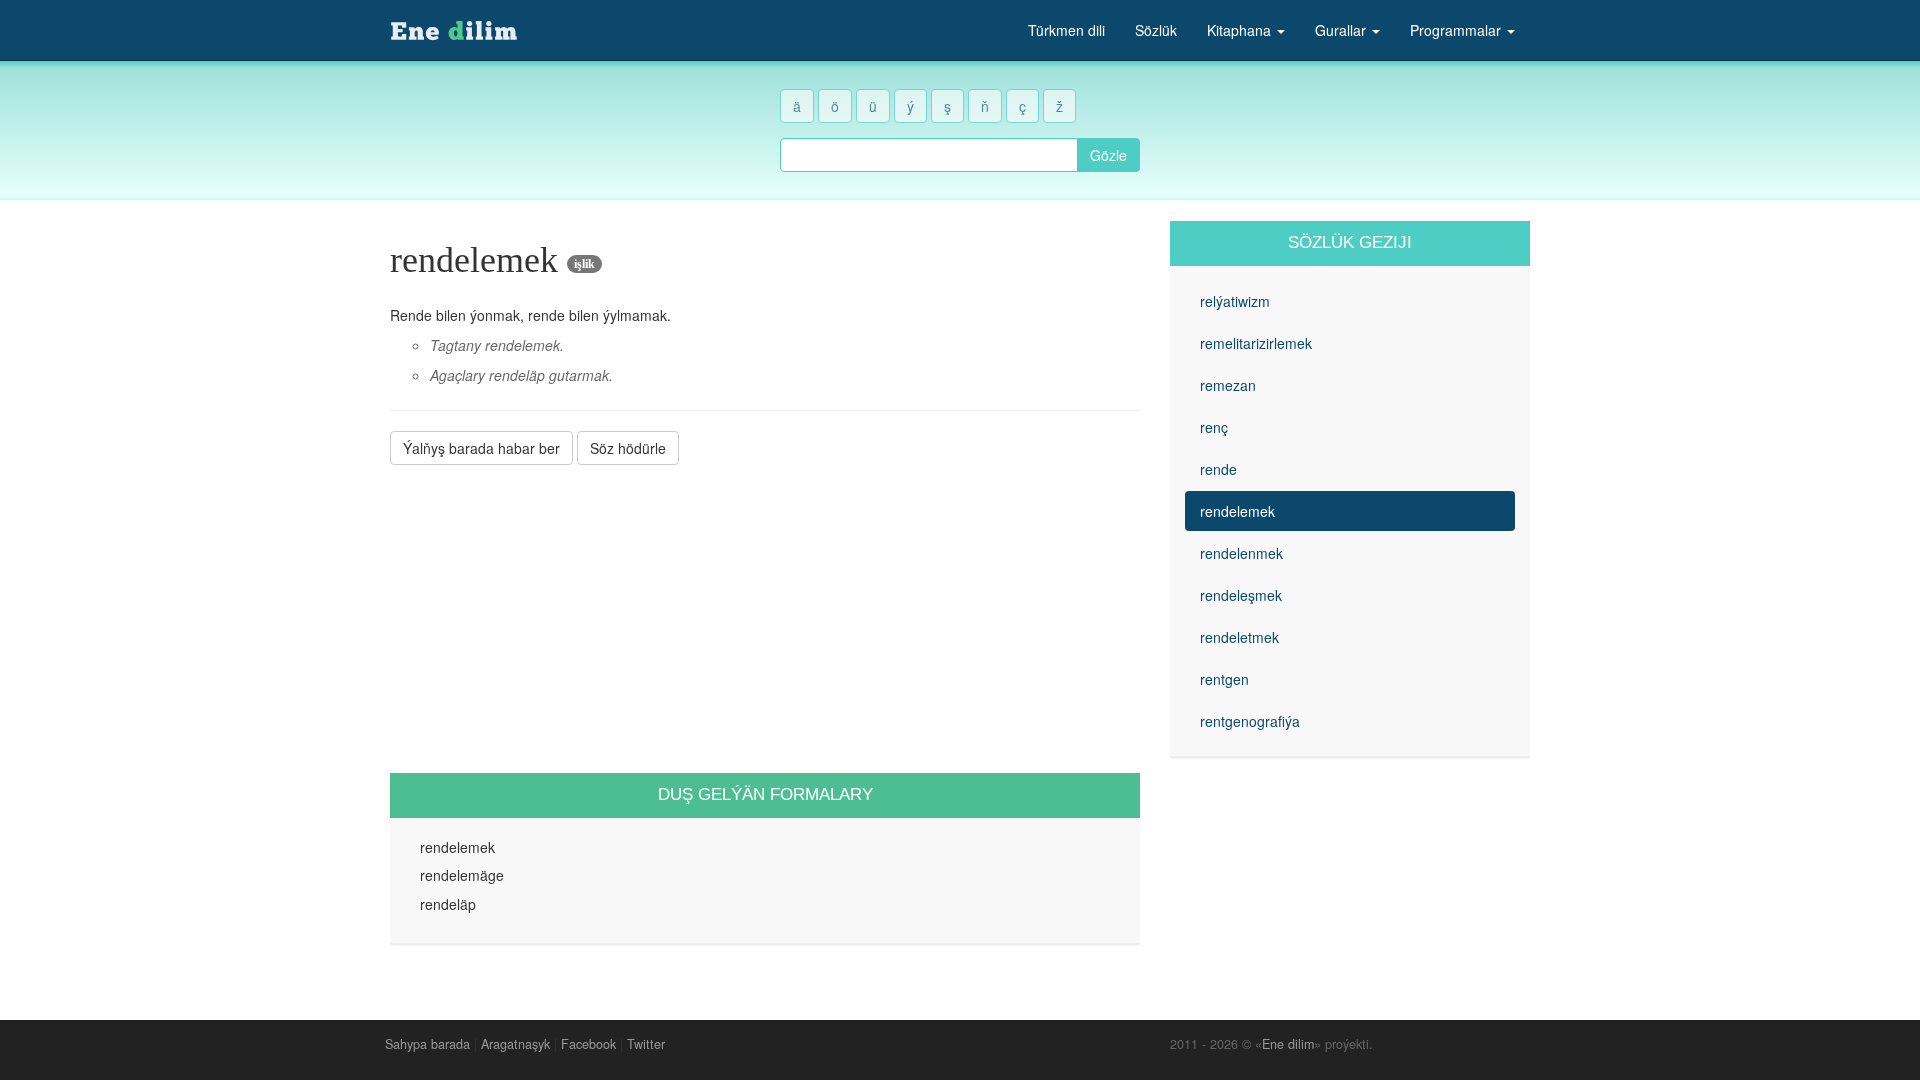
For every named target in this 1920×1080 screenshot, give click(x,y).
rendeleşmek (1241, 595)
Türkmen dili (1066, 30)
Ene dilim (1288, 1044)
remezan (1228, 385)
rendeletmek (1239, 637)
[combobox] (929, 155)
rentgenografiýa (1250, 721)
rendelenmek (1241, 553)
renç (1214, 427)
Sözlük (1156, 30)
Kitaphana (1241, 30)
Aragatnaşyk (515, 1044)
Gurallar (1342, 30)
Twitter (646, 1044)
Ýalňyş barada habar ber (481, 448)
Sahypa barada (427, 1044)
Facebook (588, 1044)
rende (1218, 469)
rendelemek (1237, 511)
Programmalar (1457, 30)
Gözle (1108, 155)
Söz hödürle (628, 448)
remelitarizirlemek (1256, 343)
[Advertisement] (765, 619)
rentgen (1224, 679)
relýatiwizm (1235, 301)
